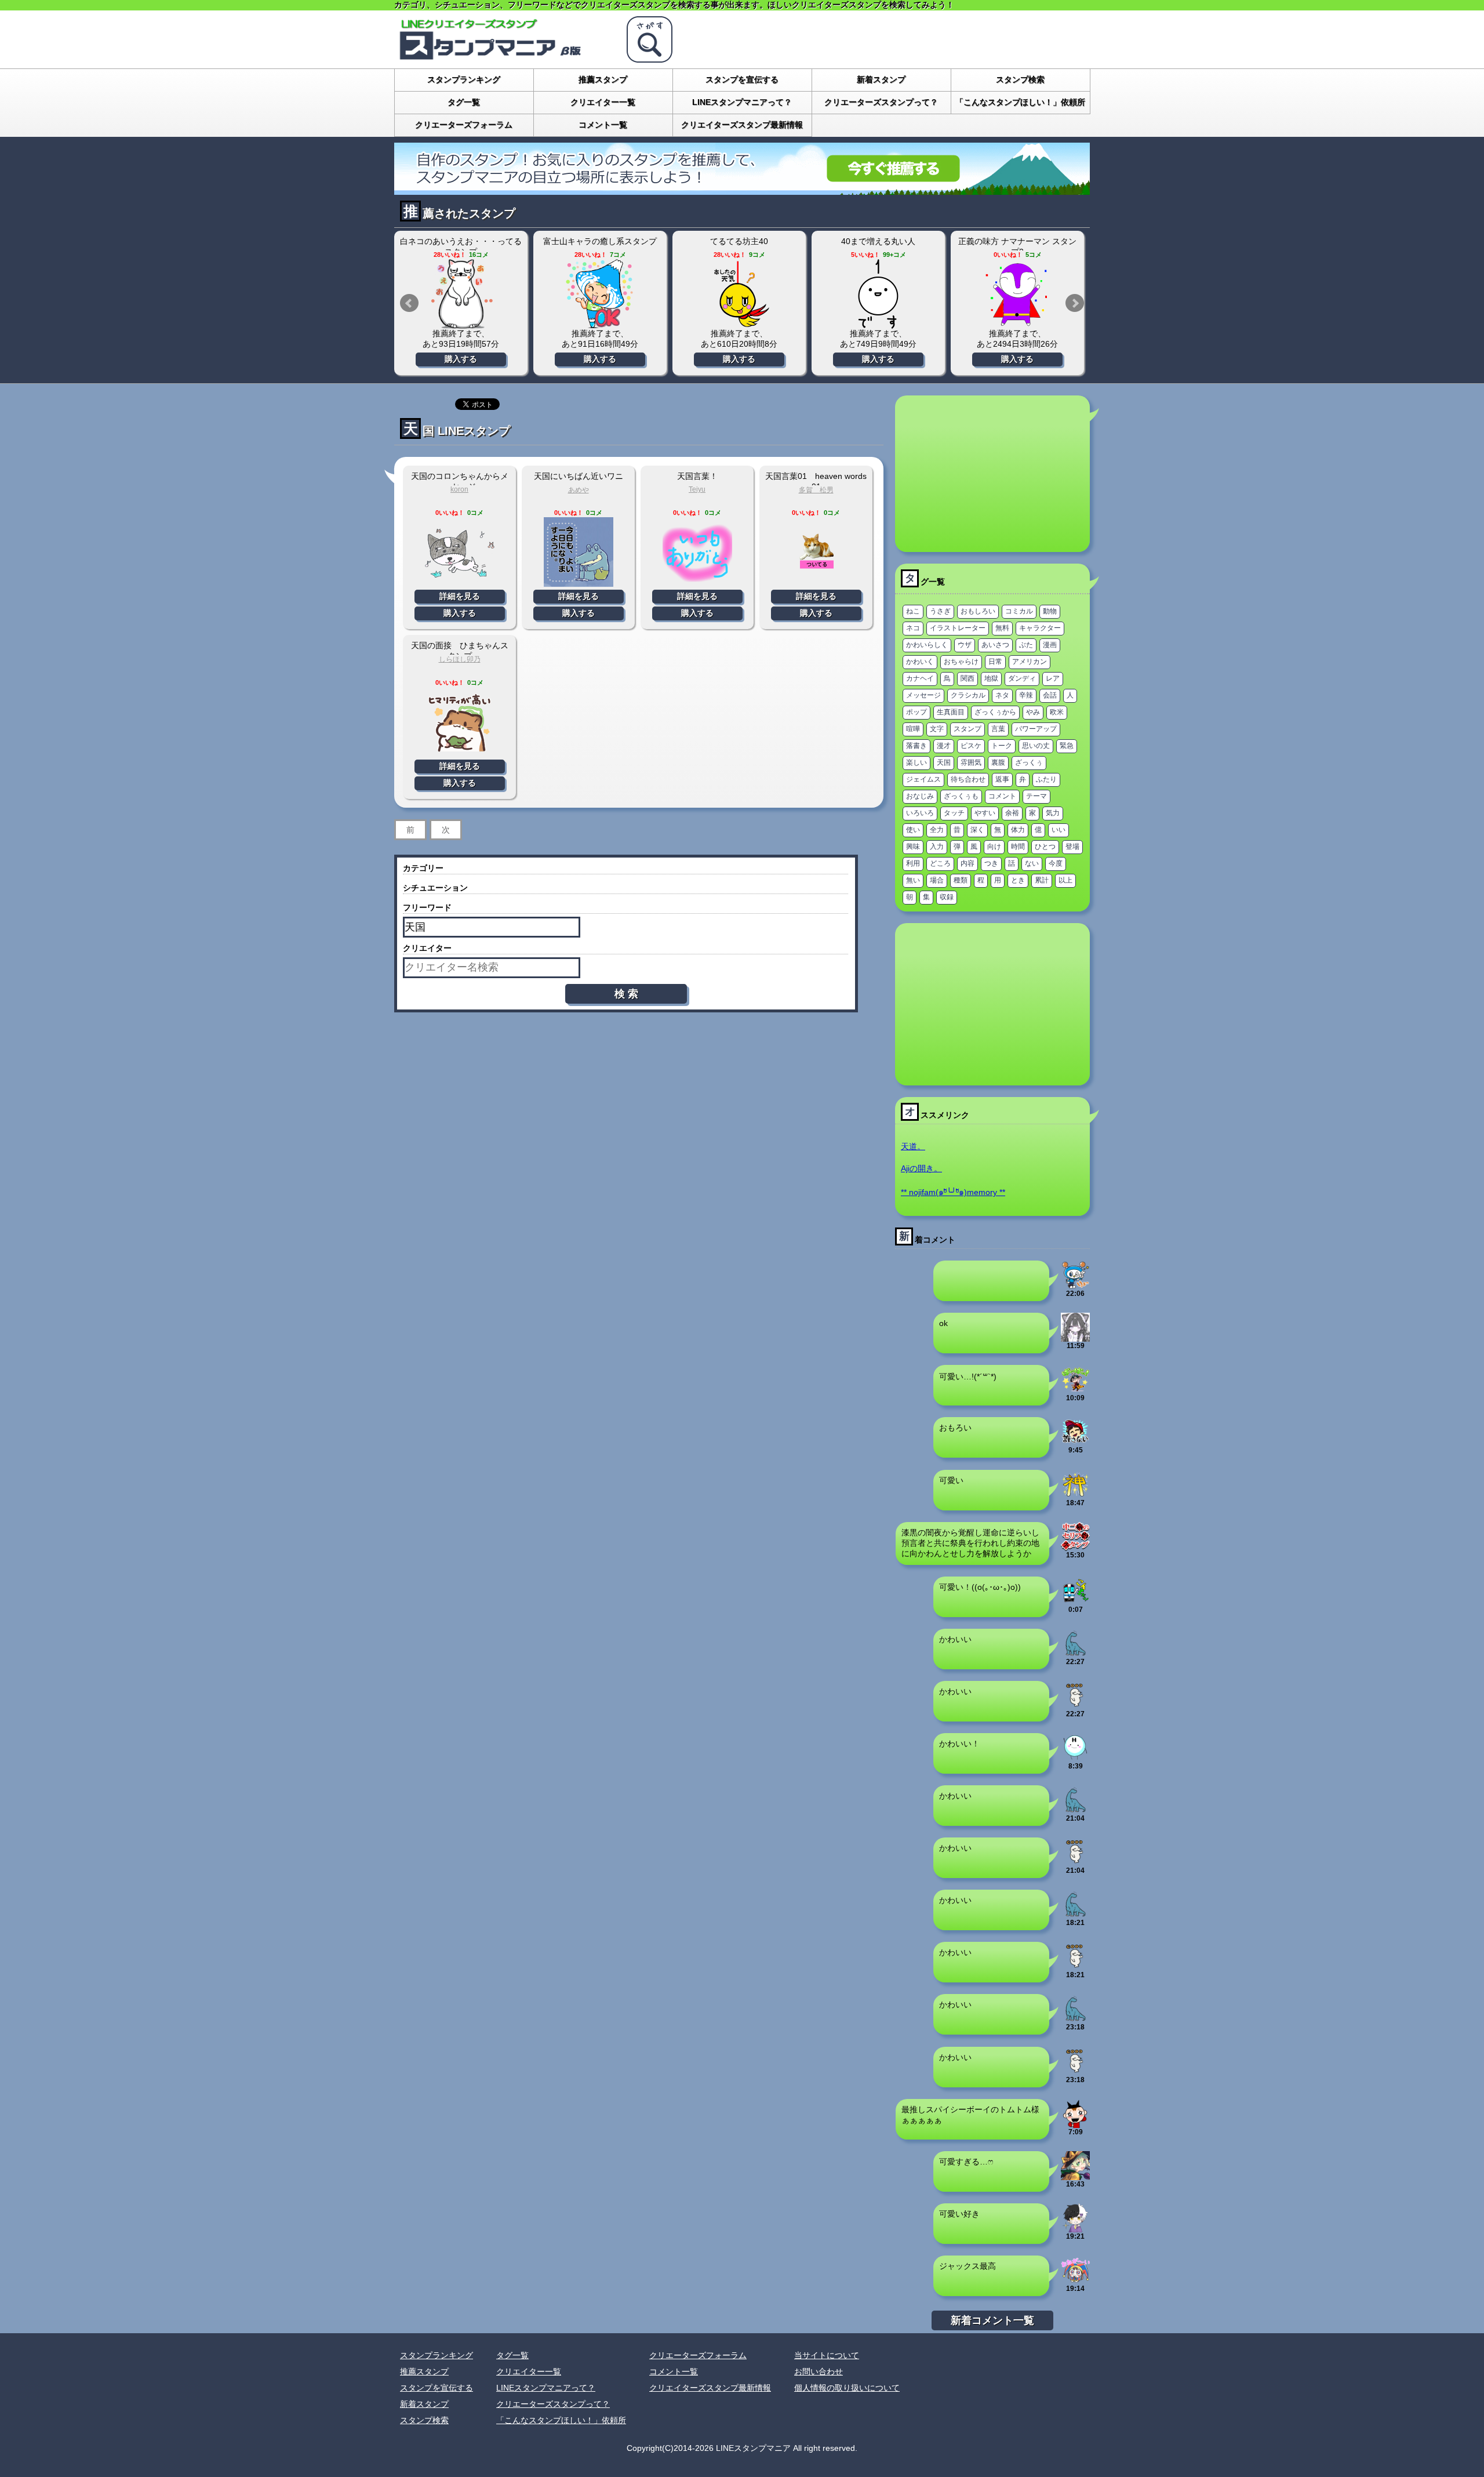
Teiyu (697, 489)
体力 (1018, 830)
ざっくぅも (961, 796)
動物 (1050, 611)
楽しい (916, 762)
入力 (937, 847)
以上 (1065, 880)
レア (1053, 678)
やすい (985, 813)
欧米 (1057, 712)
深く (977, 830)
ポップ (916, 712)
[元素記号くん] (1075, 1757)
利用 (913, 863)
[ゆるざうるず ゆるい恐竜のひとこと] (1075, 1653)
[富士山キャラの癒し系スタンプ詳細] (600, 294)
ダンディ (1022, 678)
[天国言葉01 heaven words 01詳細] (816, 582)
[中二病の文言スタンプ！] (1075, 1546)
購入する (461, 359)
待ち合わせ (968, 779)
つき (991, 863)
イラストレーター (958, 628)
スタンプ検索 (1020, 79)
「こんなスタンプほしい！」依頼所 (1020, 102)
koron (459, 489)
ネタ (1002, 695)
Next (1075, 303)
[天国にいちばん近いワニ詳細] (579, 582)
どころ (940, 863)
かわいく (920, 662)
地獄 (991, 678)
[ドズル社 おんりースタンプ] (1075, 1389)
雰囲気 (971, 762)
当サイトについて (827, 2355)
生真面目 (951, 712)
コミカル (1019, 611)
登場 (1072, 847)
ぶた (1026, 645)
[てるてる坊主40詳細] (739, 294)
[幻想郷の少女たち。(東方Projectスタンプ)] (1075, 2175)
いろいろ (920, 813)
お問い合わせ (819, 2371)
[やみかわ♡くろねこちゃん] (1075, 1337)
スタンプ (967, 729)
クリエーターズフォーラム (464, 125)
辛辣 (1026, 695)
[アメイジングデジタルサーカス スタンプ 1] (1075, 2280)
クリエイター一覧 (603, 102)
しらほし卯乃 (460, 659)
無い (913, 880)
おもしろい (978, 611)
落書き (916, 746)
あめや (579, 490)
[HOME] (504, 58)
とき (1018, 880)
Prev (409, 303)
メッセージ (923, 695)
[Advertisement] (992, 474)
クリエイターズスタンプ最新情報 (742, 125)
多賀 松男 (816, 490)
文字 (937, 729)
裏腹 (998, 762)
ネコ (913, 628)
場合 (937, 880)
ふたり (1046, 779)
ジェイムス (923, 779)
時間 (1018, 847)
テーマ (1036, 796)
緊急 (1067, 746)
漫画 (1050, 645)
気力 (1053, 813)
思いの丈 (1036, 746)
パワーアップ (1036, 729)
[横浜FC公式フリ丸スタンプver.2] (1075, 1285)
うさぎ (940, 611)
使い (913, 830)
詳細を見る (460, 596)
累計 (1042, 880)
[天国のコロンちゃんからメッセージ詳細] (460, 582)
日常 (995, 662)
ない (1032, 863)
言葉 (998, 729)
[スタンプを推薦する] (742, 190)
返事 (1002, 779)
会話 (1050, 695)
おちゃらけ (961, 662)
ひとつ (1045, 847)
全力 (937, 830)
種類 (961, 880)
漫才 (944, 746)
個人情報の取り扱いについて (847, 2388)
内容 (967, 863)
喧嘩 (913, 729)
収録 (947, 897)
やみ (1033, 712)
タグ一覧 (464, 102)
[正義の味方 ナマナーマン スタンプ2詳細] (1017, 294)
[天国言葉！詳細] (697, 582)
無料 (1002, 628)
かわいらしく (927, 645)
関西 (967, 678)
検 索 (626, 994)
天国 (944, 762)
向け (994, 847)
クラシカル (968, 695)
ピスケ (971, 746)
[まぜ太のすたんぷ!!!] (1075, 2228)
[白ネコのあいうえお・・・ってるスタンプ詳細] (461, 294)
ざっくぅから (995, 712)
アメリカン (1030, 662)
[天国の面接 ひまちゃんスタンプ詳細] (460, 752)
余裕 (1012, 813)
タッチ (954, 813)
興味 (913, 847)
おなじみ (920, 796)
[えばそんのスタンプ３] (1075, 1441)
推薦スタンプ (603, 79)
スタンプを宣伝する (742, 79)
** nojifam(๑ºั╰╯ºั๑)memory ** (953, 1192)
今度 (1056, 863)
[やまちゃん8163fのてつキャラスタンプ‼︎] (1075, 1601)
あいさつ (995, 645)
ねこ (913, 611)
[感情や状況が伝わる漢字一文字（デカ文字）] (1075, 1494)
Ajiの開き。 (921, 1168)
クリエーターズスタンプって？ (881, 102)
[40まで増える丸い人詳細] (878, 294)
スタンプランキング (464, 79)
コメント (1002, 796)
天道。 (913, 1146)
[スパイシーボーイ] (1075, 2123)
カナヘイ (920, 678)
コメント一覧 (603, 125)
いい (1059, 830)
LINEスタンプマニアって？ (742, 102)
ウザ (965, 645)
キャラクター (1040, 628)
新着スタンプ (881, 79)
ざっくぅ (1029, 762)
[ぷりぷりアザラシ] (1075, 1705)
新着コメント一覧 (992, 2320)
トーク (1002, 746)
